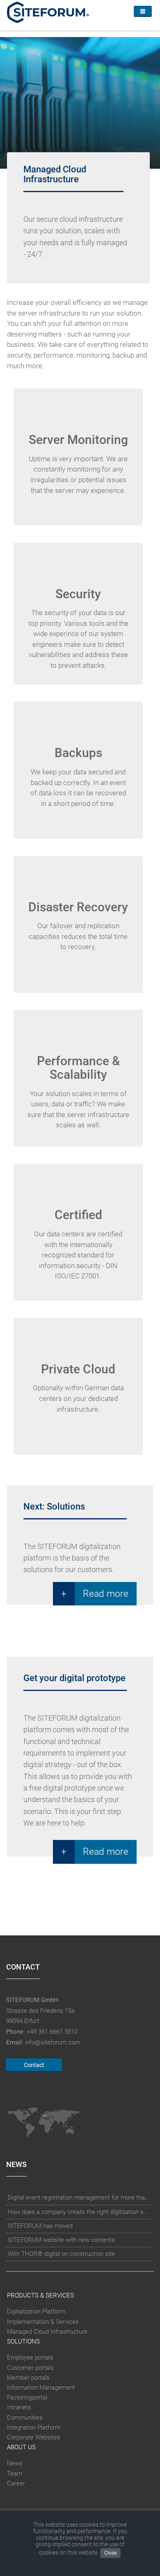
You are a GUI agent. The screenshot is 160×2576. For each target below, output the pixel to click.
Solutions (23, 2341)
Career (16, 2483)
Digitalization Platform (36, 2311)
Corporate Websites (34, 2437)
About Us (21, 2447)
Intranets (19, 2407)
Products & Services (40, 2295)
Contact (34, 2065)
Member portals (28, 2378)
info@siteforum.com (53, 2042)
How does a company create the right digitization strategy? (79, 2212)
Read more (106, 1593)
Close (110, 2553)
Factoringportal (27, 2397)
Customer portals (30, 2368)
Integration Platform (34, 2427)
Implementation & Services (43, 2322)
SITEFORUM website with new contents (61, 2240)
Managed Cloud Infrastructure (47, 2332)
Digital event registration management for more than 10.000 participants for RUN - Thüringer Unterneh (79, 2197)
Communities (25, 2418)
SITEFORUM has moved (40, 2226)
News (15, 2464)
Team (15, 2474)
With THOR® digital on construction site (61, 2254)
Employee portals (30, 2358)
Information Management (41, 2388)
